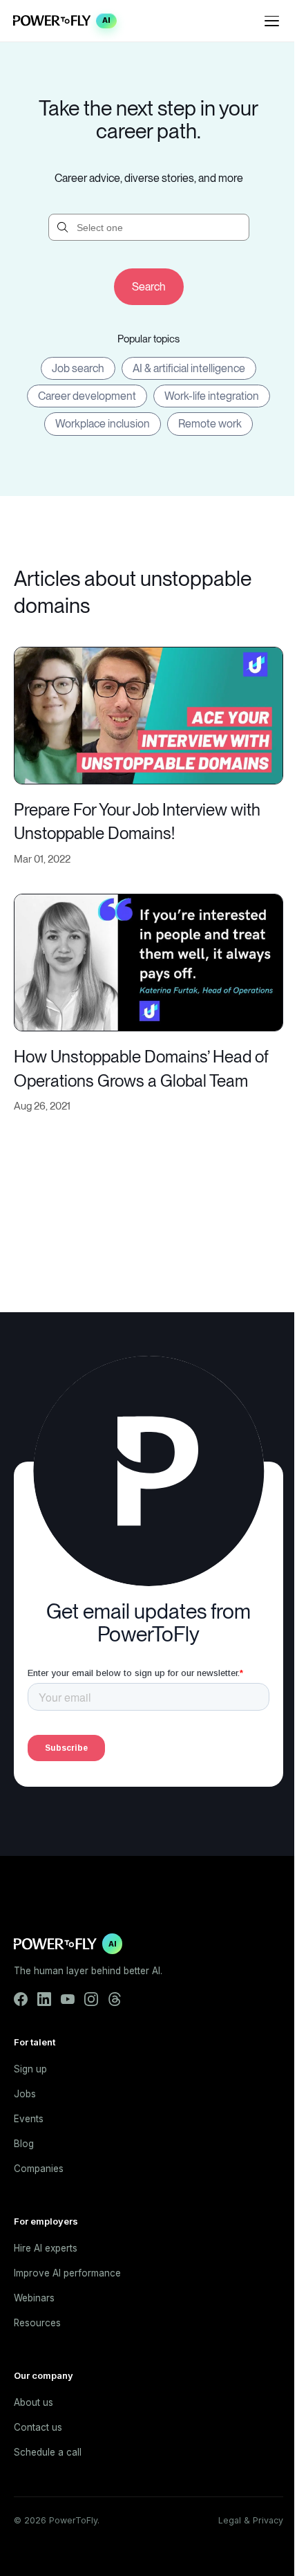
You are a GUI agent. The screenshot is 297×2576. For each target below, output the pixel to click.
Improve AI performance (67, 2273)
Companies (39, 2169)
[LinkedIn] (44, 1999)
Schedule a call (48, 2452)
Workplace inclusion (103, 424)
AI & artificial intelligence (189, 368)
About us (33, 2402)
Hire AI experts (46, 2248)
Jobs (25, 2094)
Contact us (38, 2427)
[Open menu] (272, 21)
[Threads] (115, 1999)
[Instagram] (91, 1999)
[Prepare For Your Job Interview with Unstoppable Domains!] (148, 714)
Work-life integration (212, 396)
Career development (87, 396)
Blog (24, 2144)
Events (29, 2119)
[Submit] (149, 287)
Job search (78, 368)
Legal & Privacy (251, 2520)
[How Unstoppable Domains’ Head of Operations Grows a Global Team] (148, 960)
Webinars (34, 2298)
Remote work (210, 424)
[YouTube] (68, 1999)
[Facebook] (21, 1999)
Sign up (30, 2069)
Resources (37, 2323)
